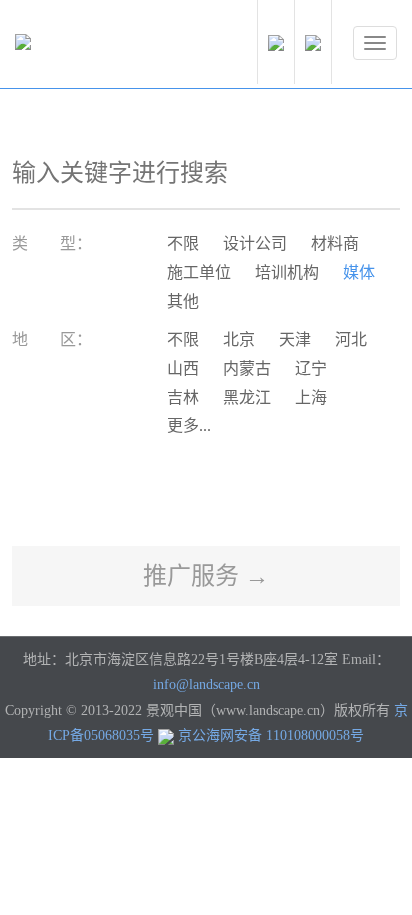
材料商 (335, 243)
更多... (189, 425)
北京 (239, 339)
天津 (295, 339)
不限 (183, 243)
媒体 (359, 272)
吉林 (183, 397)
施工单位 (199, 272)
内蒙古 (247, 368)
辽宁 (311, 368)
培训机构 (287, 272)
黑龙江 (247, 397)
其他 (183, 301)
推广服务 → (206, 576)
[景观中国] (85, 47)
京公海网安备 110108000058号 (271, 735)
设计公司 (255, 243)
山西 (183, 368)
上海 (311, 397)
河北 (351, 339)
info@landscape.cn (206, 684)
